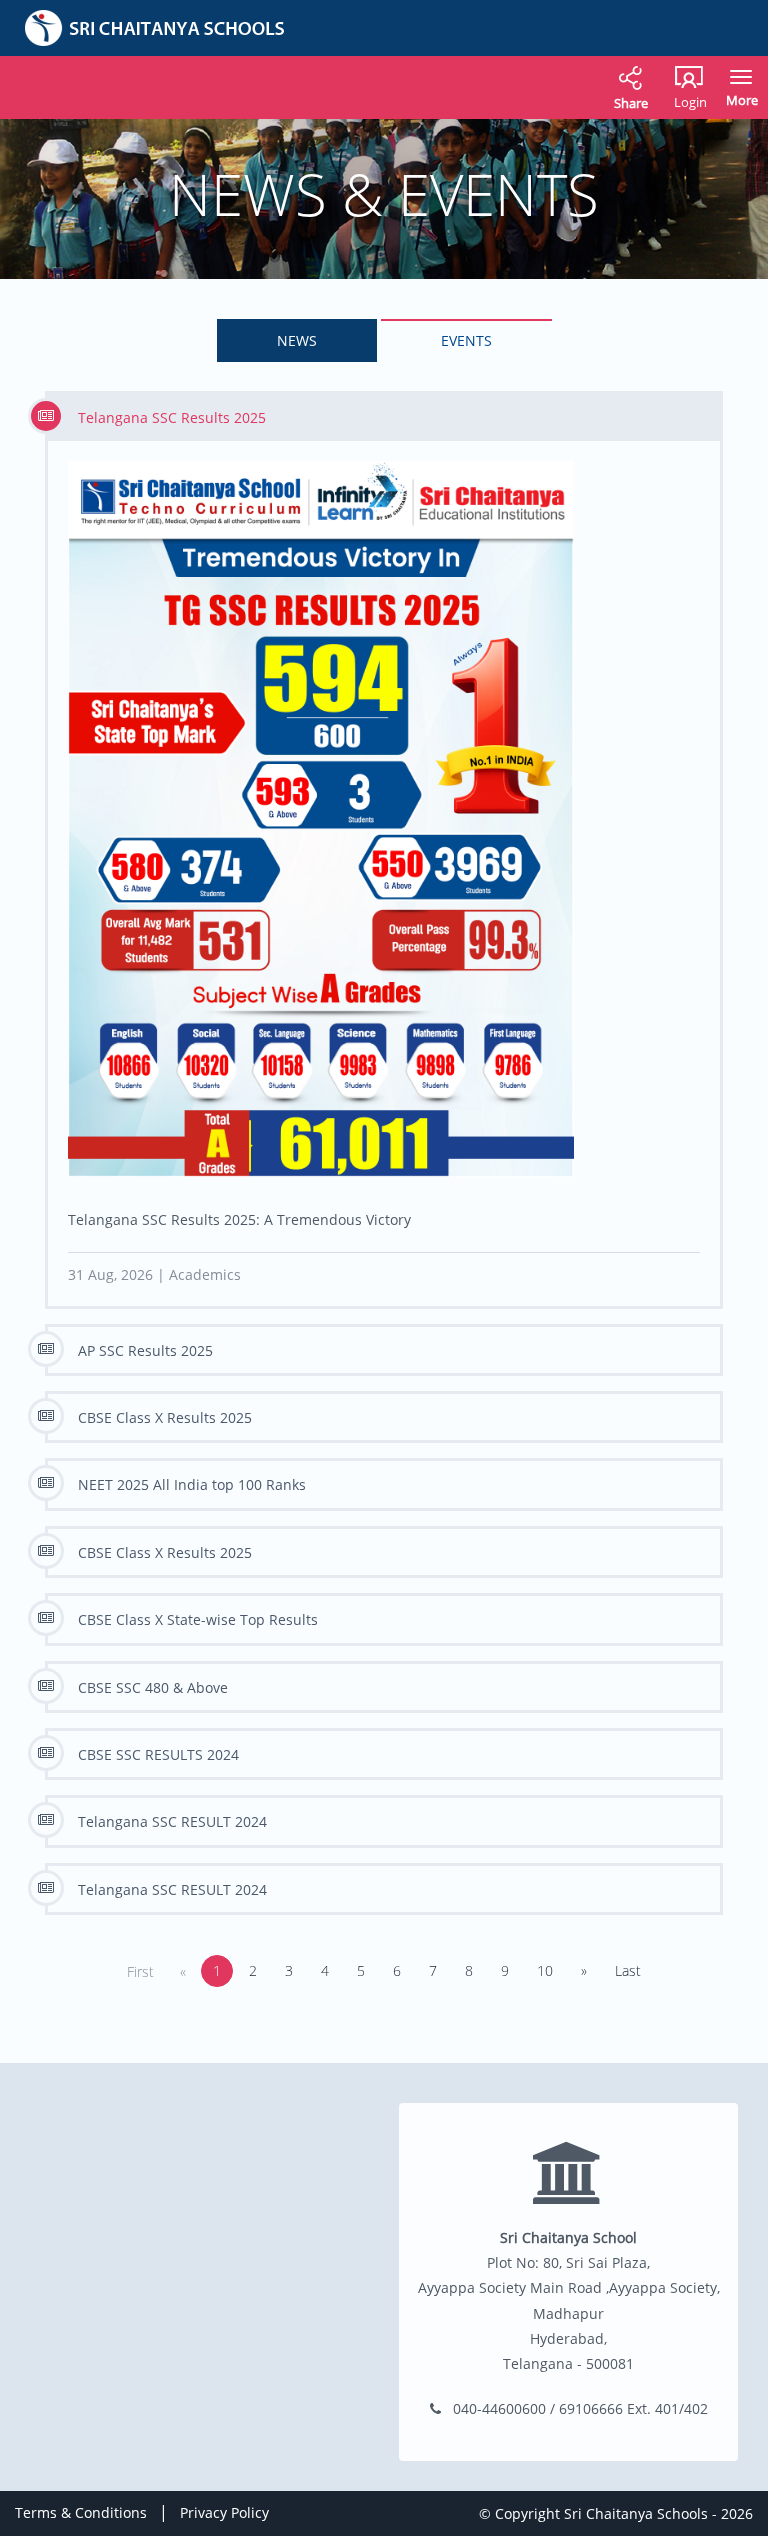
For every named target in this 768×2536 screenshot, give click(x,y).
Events (466, 340)
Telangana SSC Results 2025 (172, 417)
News (297, 340)
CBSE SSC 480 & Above (153, 1687)
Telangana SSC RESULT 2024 (172, 1821)
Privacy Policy (224, 2512)
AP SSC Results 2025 (145, 1350)
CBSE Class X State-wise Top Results (198, 1619)
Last (628, 1970)
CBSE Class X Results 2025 (165, 1417)
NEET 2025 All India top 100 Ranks (192, 1484)
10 (545, 1970)
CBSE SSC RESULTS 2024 (158, 1754)
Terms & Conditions (81, 2512)
